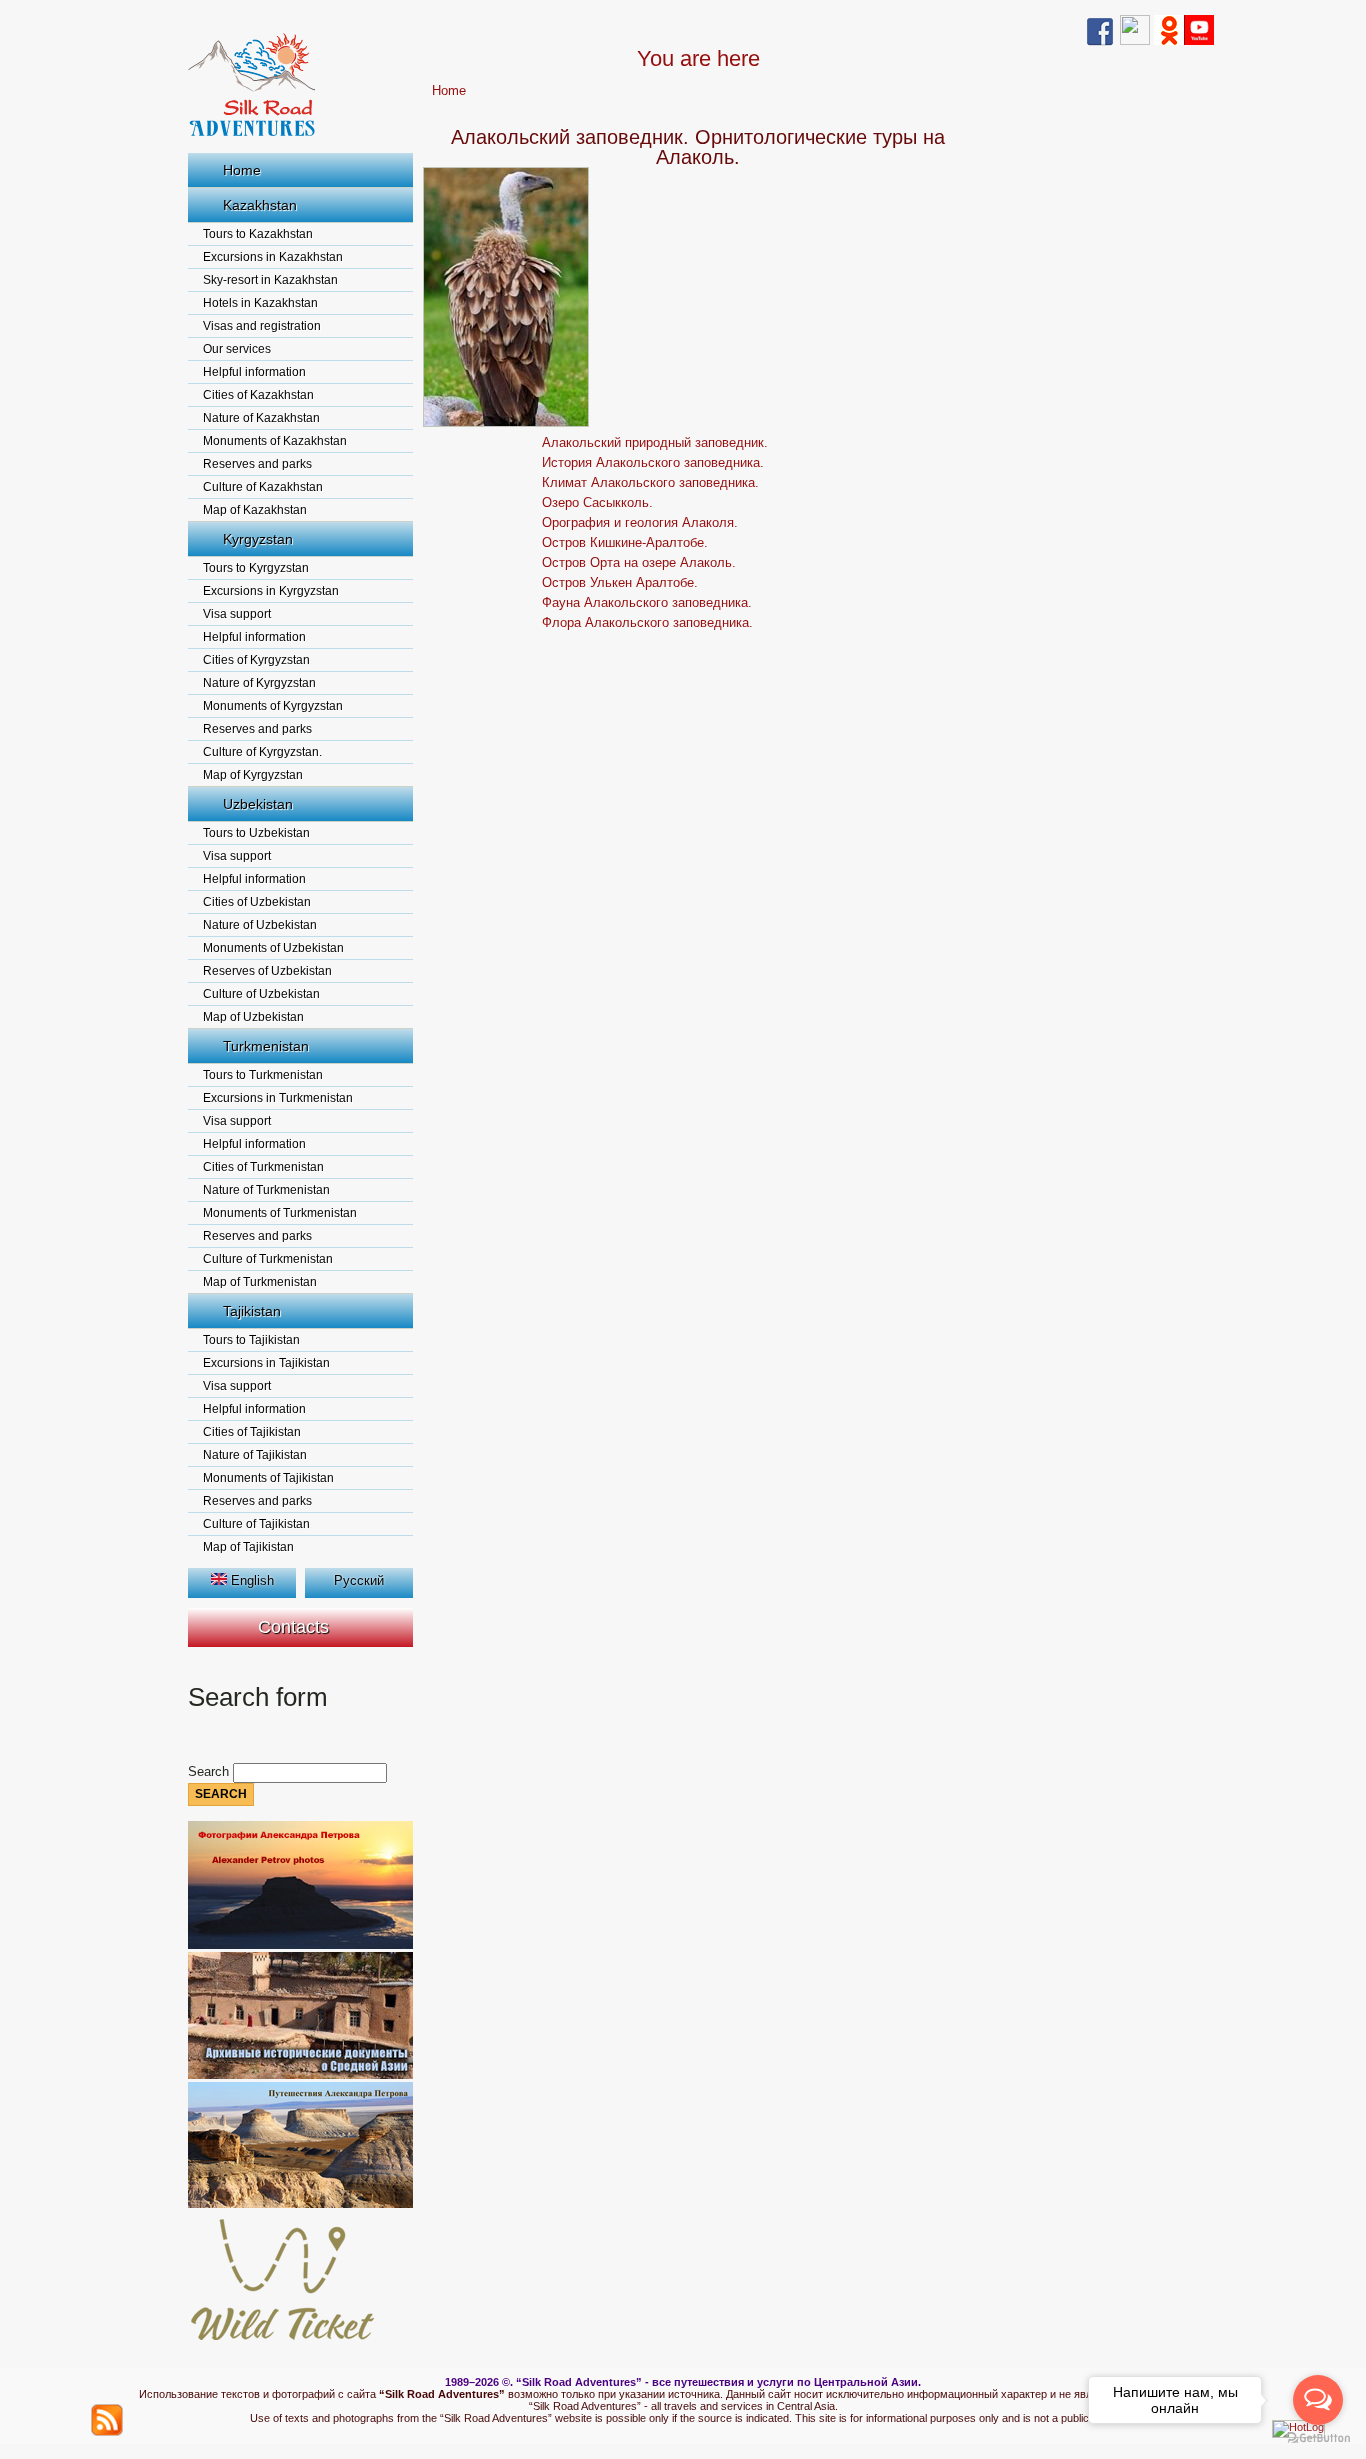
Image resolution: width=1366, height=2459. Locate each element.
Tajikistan (252, 1311)
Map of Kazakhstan (255, 510)
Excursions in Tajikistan (266, 1363)
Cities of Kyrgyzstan (256, 660)
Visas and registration (262, 326)
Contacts (293, 1627)
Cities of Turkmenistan (263, 1167)
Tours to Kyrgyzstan (256, 568)
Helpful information (254, 372)
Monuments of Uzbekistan (273, 948)
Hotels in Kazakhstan (260, 303)
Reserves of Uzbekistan (267, 971)
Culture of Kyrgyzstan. (262, 752)
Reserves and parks (257, 464)
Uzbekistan (258, 804)
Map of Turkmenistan (260, 1282)
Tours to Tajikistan (251, 1340)
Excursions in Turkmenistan (278, 1098)
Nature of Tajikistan (255, 1455)
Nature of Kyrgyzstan (259, 683)
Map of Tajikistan (248, 1547)
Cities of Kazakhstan (258, 395)
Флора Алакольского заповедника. (647, 622)
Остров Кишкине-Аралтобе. (625, 542)
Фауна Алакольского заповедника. (647, 602)
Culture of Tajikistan (256, 1524)
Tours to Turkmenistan (263, 1075)
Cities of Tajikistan (252, 1432)
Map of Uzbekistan (253, 1017)
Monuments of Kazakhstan (275, 441)
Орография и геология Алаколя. (640, 522)
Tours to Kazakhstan (258, 234)
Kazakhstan (260, 205)
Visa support (237, 614)
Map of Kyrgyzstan (253, 775)
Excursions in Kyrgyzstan (271, 591)
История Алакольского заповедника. (653, 462)
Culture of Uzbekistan (261, 994)
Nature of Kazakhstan (261, 418)
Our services (237, 349)
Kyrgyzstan (258, 539)
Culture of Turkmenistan (268, 1259)
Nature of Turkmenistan (266, 1190)
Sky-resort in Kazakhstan (270, 280)
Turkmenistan (266, 1046)
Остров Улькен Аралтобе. (620, 582)
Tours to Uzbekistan (256, 833)
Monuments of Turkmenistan (280, 1213)
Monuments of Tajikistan (268, 1478)
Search (210, 1771)
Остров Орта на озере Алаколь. (639, 562)
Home (242, 170)
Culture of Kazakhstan (263, 487)
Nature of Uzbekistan (260, 925)
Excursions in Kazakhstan (273, 257)
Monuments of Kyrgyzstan (273, 706)
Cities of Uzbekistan (257, 902)
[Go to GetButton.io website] (1318, 2438)
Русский (359, 1580)
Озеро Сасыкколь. (597, 502)
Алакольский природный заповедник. (655, 442)
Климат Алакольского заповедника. (650, 482)
